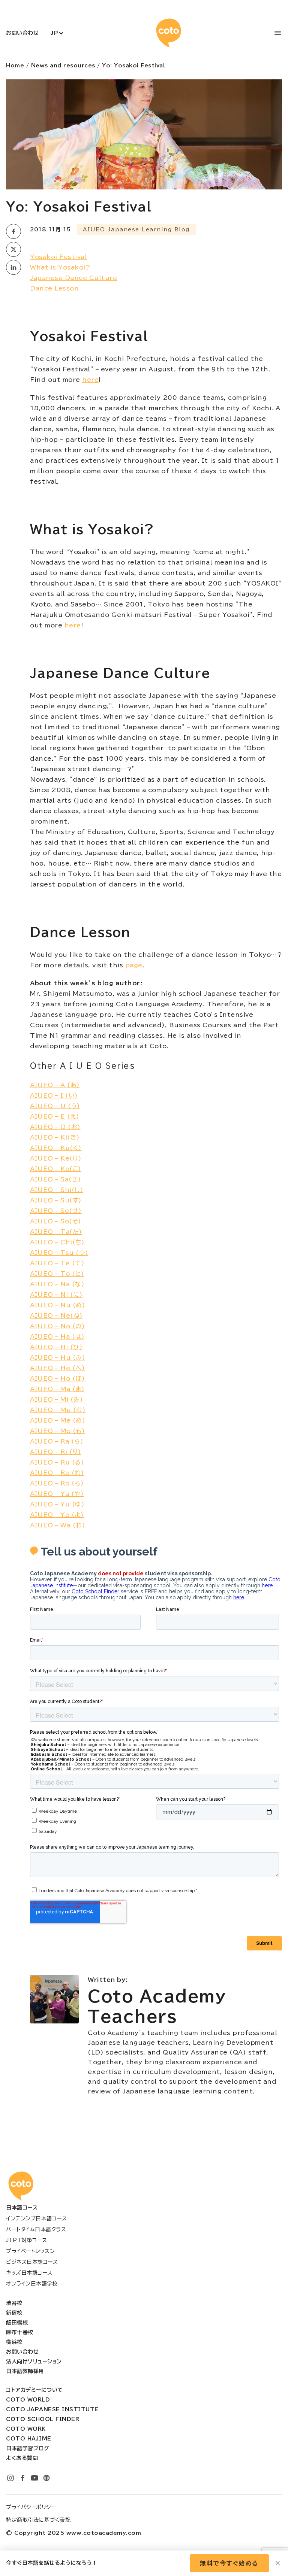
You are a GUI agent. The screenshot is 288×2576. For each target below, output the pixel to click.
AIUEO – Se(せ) (56, 1211)
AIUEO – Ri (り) (55, 1452)
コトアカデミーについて (34, 2390)
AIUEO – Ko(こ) (56, 1169)
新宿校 (14, 2313)
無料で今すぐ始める (229, 2563)
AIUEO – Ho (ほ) (57, 1378)
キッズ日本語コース (29, 2273)
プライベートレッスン (30, 2251)
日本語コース (22, 2208)
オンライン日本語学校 (32, 2284)
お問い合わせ (22, 33)
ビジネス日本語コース (32, 2262)
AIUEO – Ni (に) (56, 1295)
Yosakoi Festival (58, 257)
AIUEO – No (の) (57, 1326)
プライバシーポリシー (31, 2507)
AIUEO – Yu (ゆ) (57, 1504)
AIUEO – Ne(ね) (56, 1316)
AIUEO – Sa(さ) (56, 1179)
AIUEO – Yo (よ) (57, 1515)
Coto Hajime (29, 2439)
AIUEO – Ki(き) (55, 1137)
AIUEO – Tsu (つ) (59, 1253)
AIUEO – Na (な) (57, 1284)
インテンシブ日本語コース (36, 2218)
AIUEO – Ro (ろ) (57, 1483)
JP (54, 33)
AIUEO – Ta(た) (56, 1232)
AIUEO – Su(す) (56, 1200)
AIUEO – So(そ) (56, 1221)
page (134, 965)
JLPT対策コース (27, 2240)
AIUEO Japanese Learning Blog (136, 229)
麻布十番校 (20, 2332)
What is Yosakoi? (60, 267)
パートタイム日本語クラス (36, 2229)
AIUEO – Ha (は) (57, 1336)
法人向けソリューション (34, 2361)
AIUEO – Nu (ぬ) (58, 1305)
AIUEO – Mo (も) (57, 1431)
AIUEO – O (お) (55, 1127)
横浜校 (14, 2342)
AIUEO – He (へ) (57, 1368)
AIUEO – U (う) (55, 1106)
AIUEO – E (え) (55, 1116)
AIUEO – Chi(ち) (57, 1242)
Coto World (28, 2400)
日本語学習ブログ (28, 2448)
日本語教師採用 (25, 2371)
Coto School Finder (43, 2419)
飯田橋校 (17, 2323)
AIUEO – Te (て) (57, 1263)
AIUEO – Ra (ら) (57, 1441)
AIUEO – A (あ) (55, 1085)
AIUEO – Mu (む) (58, 1410)
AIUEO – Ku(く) (56, 1148)
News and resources (63, 66)
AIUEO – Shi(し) (57, 1190)
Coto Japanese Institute (52, 2409)
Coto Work (26, 2429)
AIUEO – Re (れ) (57, 1473)
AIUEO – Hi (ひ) (56, 1347)
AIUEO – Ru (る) (57, 1462)
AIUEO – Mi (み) (56, 1399)
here (90, 380)
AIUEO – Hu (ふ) (58, 1357)
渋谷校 (14, 2303)
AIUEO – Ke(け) (56, 1158)
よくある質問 (22, 2458)
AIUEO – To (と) (57, 1274)
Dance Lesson (54, 288)
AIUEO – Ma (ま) (57, 1389)
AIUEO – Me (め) (58, 1420)
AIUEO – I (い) (54, 1095)
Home (15, 66)
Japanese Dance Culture (73, 278)
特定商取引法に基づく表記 (38, 2520)
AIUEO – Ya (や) (57, 1494)
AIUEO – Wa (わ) (58, 1525)
